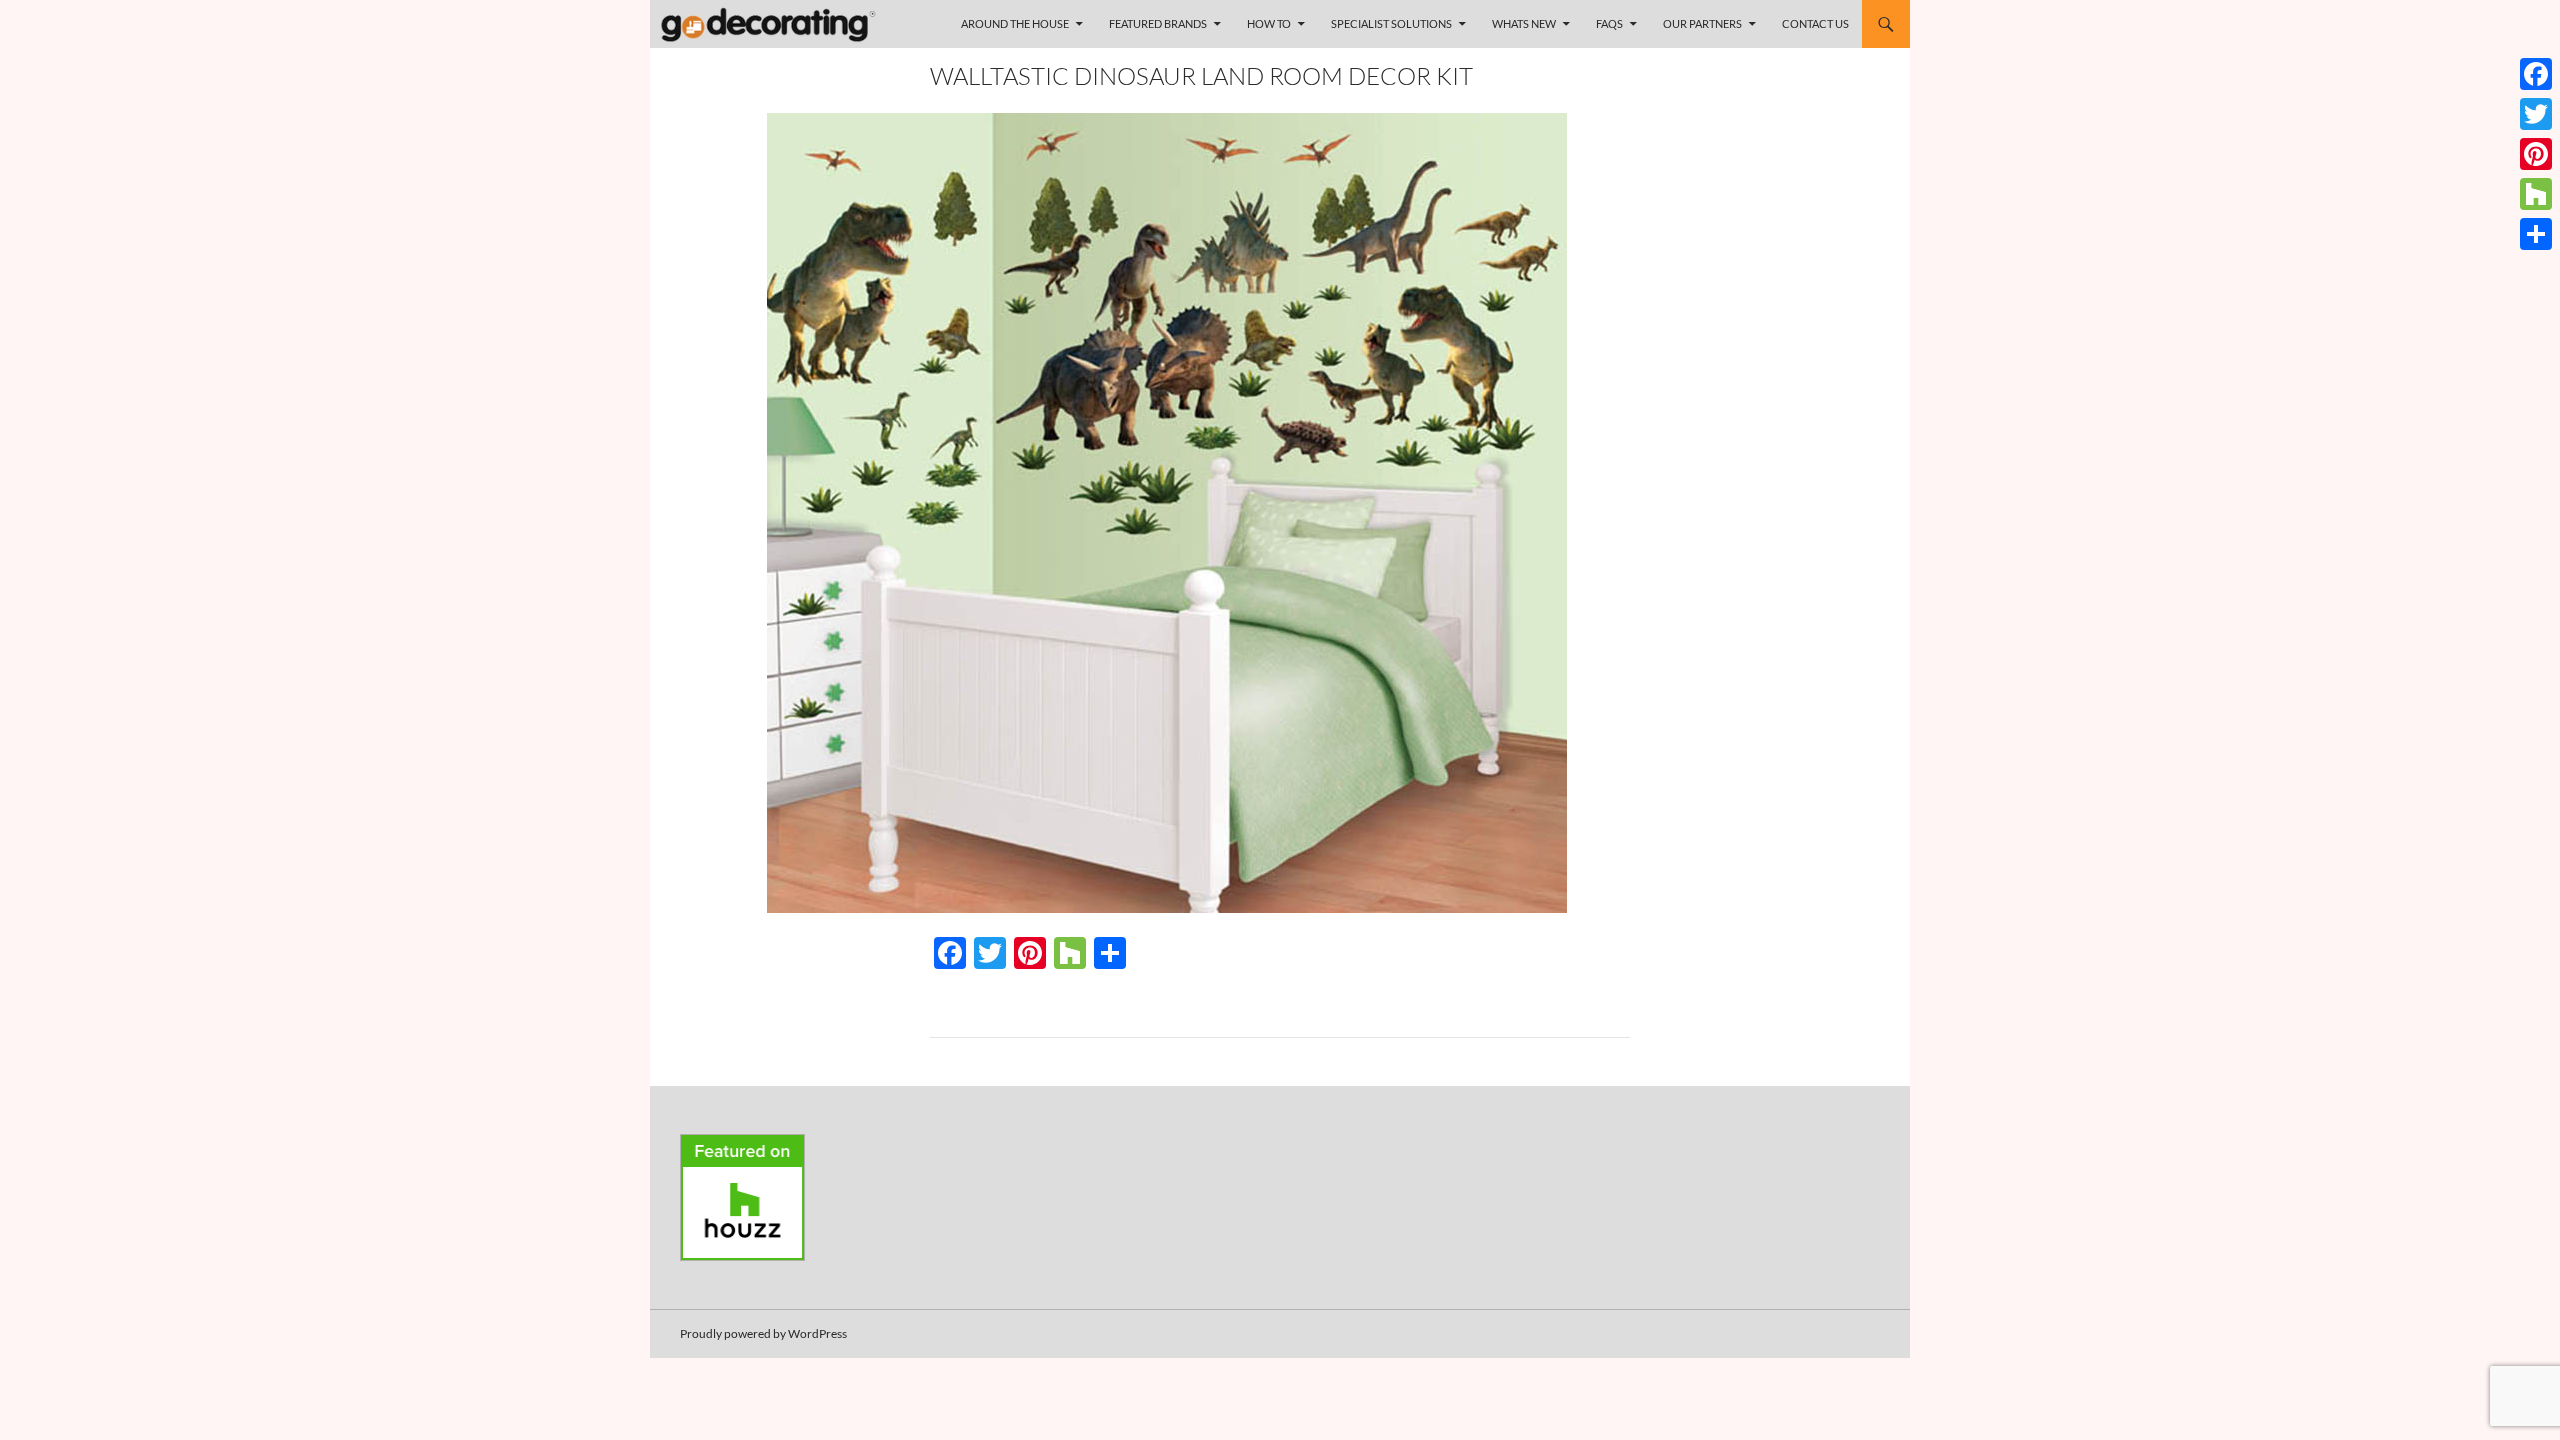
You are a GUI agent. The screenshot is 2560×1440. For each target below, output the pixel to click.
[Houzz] (2536, 194)
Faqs (1609, 23)
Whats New (1524, 23)
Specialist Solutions (1391, 23)
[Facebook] (2536, 74)
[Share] (2536, 234)
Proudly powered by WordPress (763, 1333)
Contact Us (1815, 23)
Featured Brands (1158, 23)
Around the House (1015, 23)
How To (1269, 23)
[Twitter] (2536, 114)
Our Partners (1702, 23)
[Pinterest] (2536, 154)
